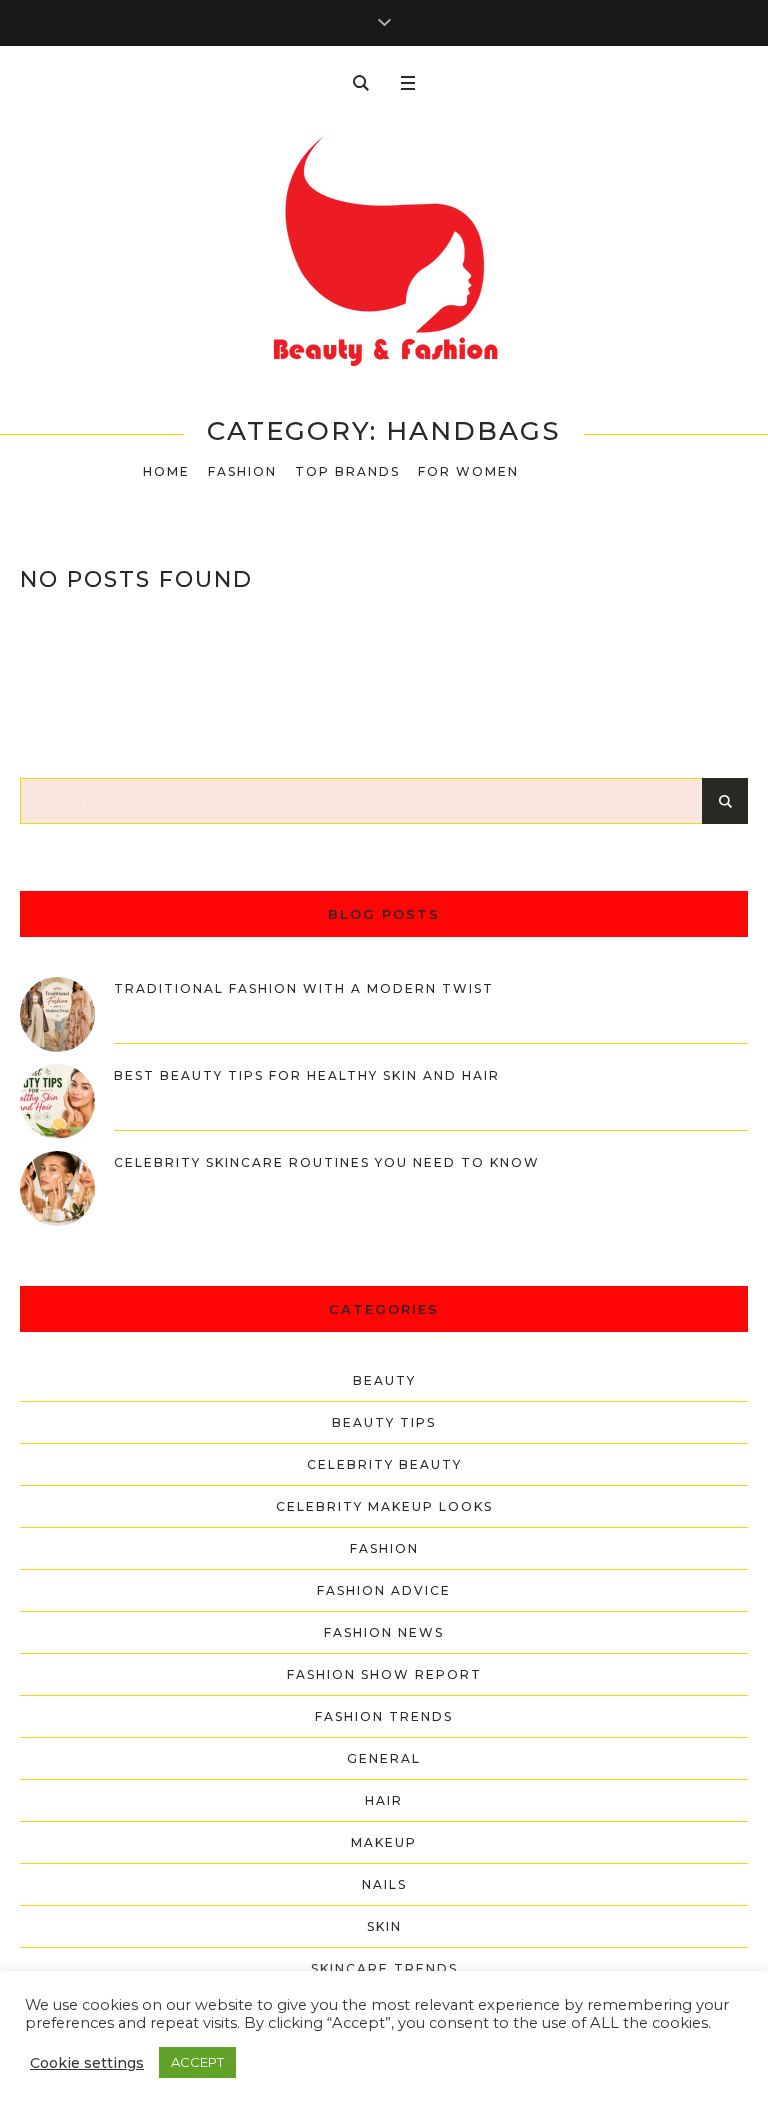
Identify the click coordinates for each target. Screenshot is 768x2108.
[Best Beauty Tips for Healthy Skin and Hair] (57, 1100)
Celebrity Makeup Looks (384, 1506)
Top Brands (347, 471)
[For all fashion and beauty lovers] (384, 254)
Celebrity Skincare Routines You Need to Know (327, 1162)
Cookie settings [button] (87, 2063)
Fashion (242, 471)
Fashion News (384, 1632)
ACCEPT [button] (197, 2062)
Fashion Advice (384, 1590)
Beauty (384, 1380)
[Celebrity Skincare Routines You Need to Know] (57, 1187)
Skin (384, 1926)
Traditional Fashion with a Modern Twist (304, 988)
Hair (384, 1800)
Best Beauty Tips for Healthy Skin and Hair (307, 1075)
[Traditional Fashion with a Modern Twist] (57, 1013)
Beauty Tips (384, 1422)
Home (166, 471)
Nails (384, 1884)
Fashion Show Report (384, 1674)
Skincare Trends (384, 1968)
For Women (468, 471)
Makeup (384, 1842)
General (384, 1758)
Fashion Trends (384, 1716)
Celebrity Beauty (384, 1464)
